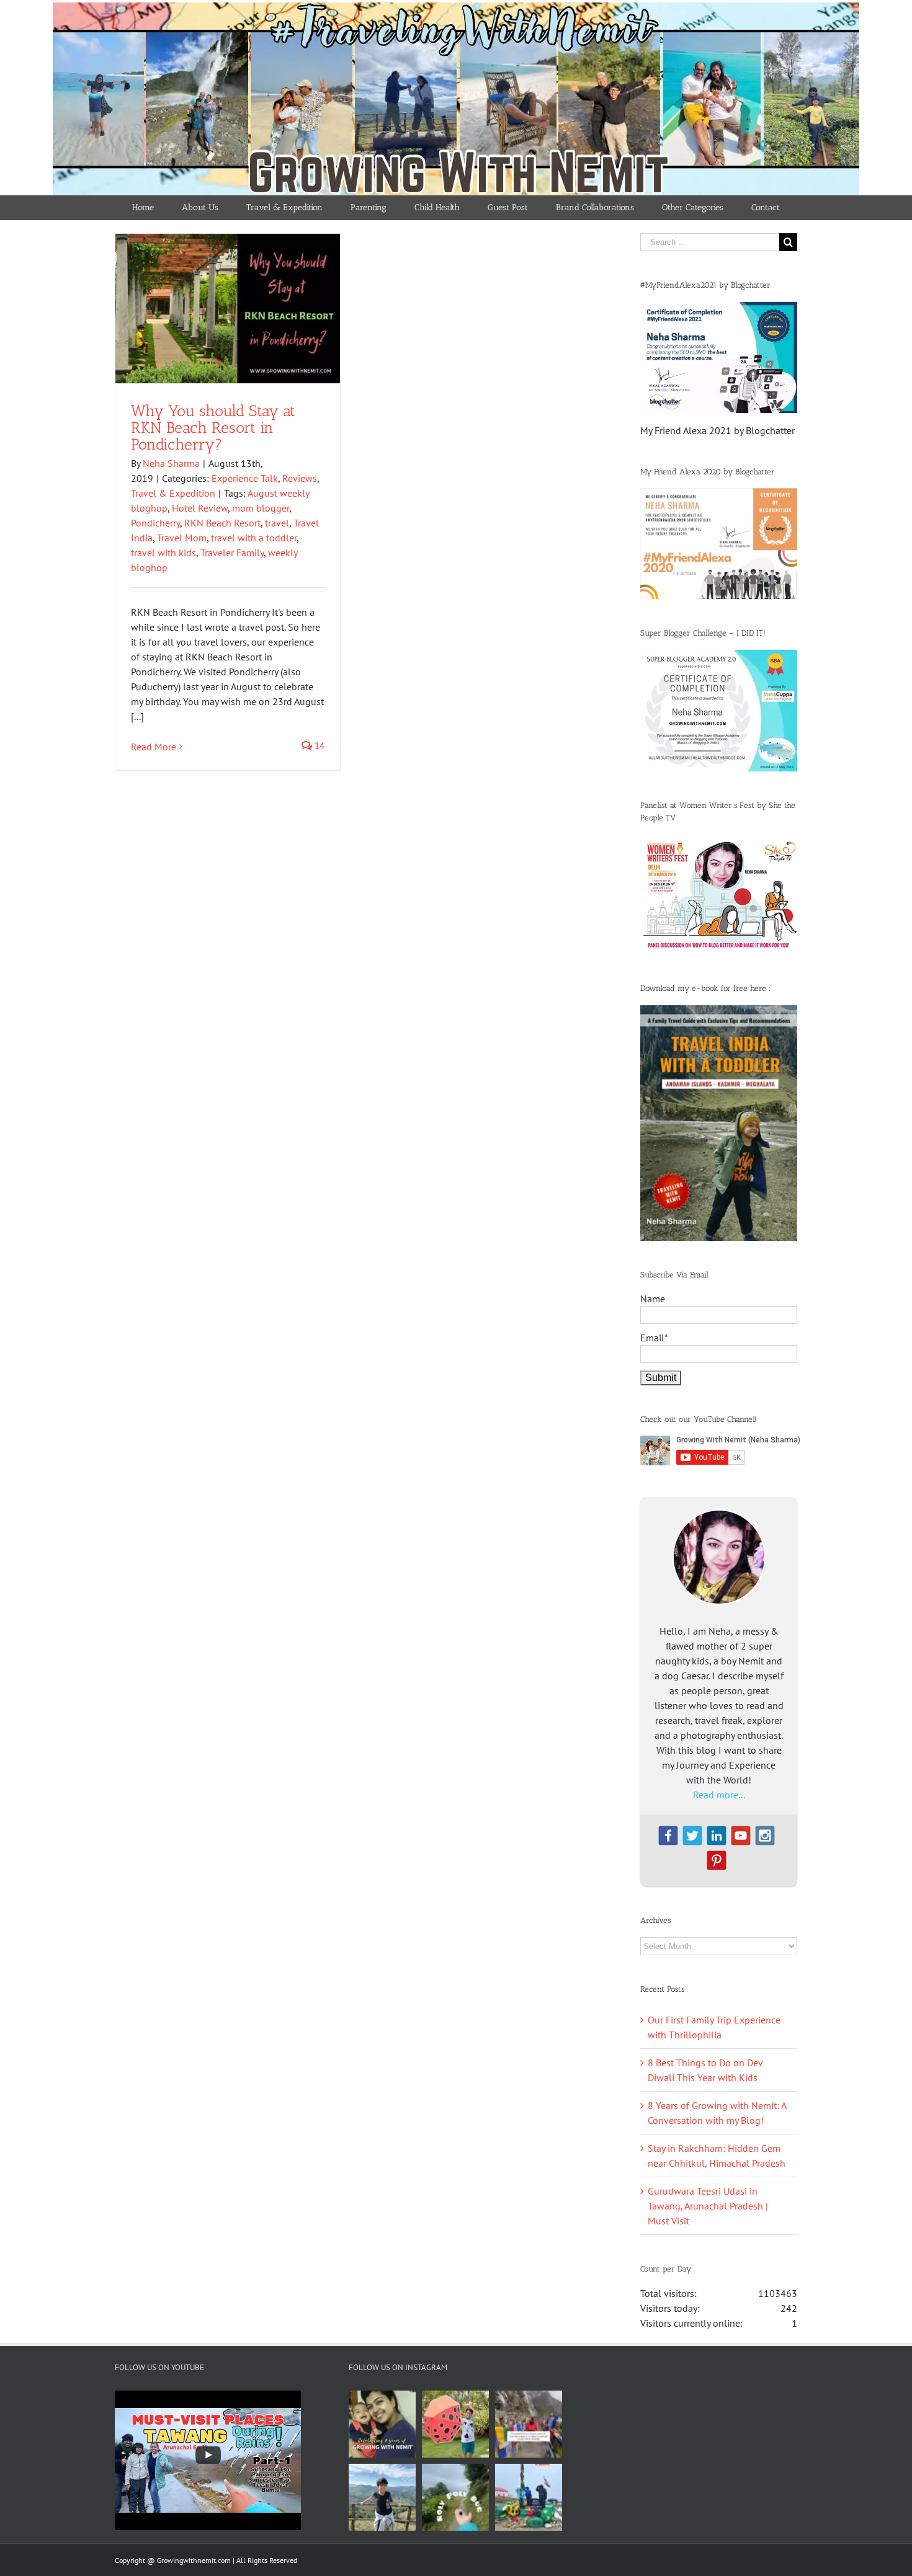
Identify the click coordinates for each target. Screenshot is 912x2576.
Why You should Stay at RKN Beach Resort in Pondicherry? (213, 427)
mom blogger (261, 508)
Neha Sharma (171, 463)
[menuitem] (143, 208)
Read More (154, 747)
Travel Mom (182, 538)
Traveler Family (232, 553)
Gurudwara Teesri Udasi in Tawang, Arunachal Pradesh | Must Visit (708, 2206)
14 (318, 746)
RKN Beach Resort (222, 523)
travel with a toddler (254, 538)
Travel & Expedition (173, 493)
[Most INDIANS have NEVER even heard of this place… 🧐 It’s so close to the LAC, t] (529, 2424)
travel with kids (163, 553)
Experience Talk (245, 478)
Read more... (719, 1795)
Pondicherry (155, 523)
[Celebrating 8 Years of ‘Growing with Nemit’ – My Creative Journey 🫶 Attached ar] (382, 2424)
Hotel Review (200, 508)
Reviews (300, 478)
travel (277, 523)
